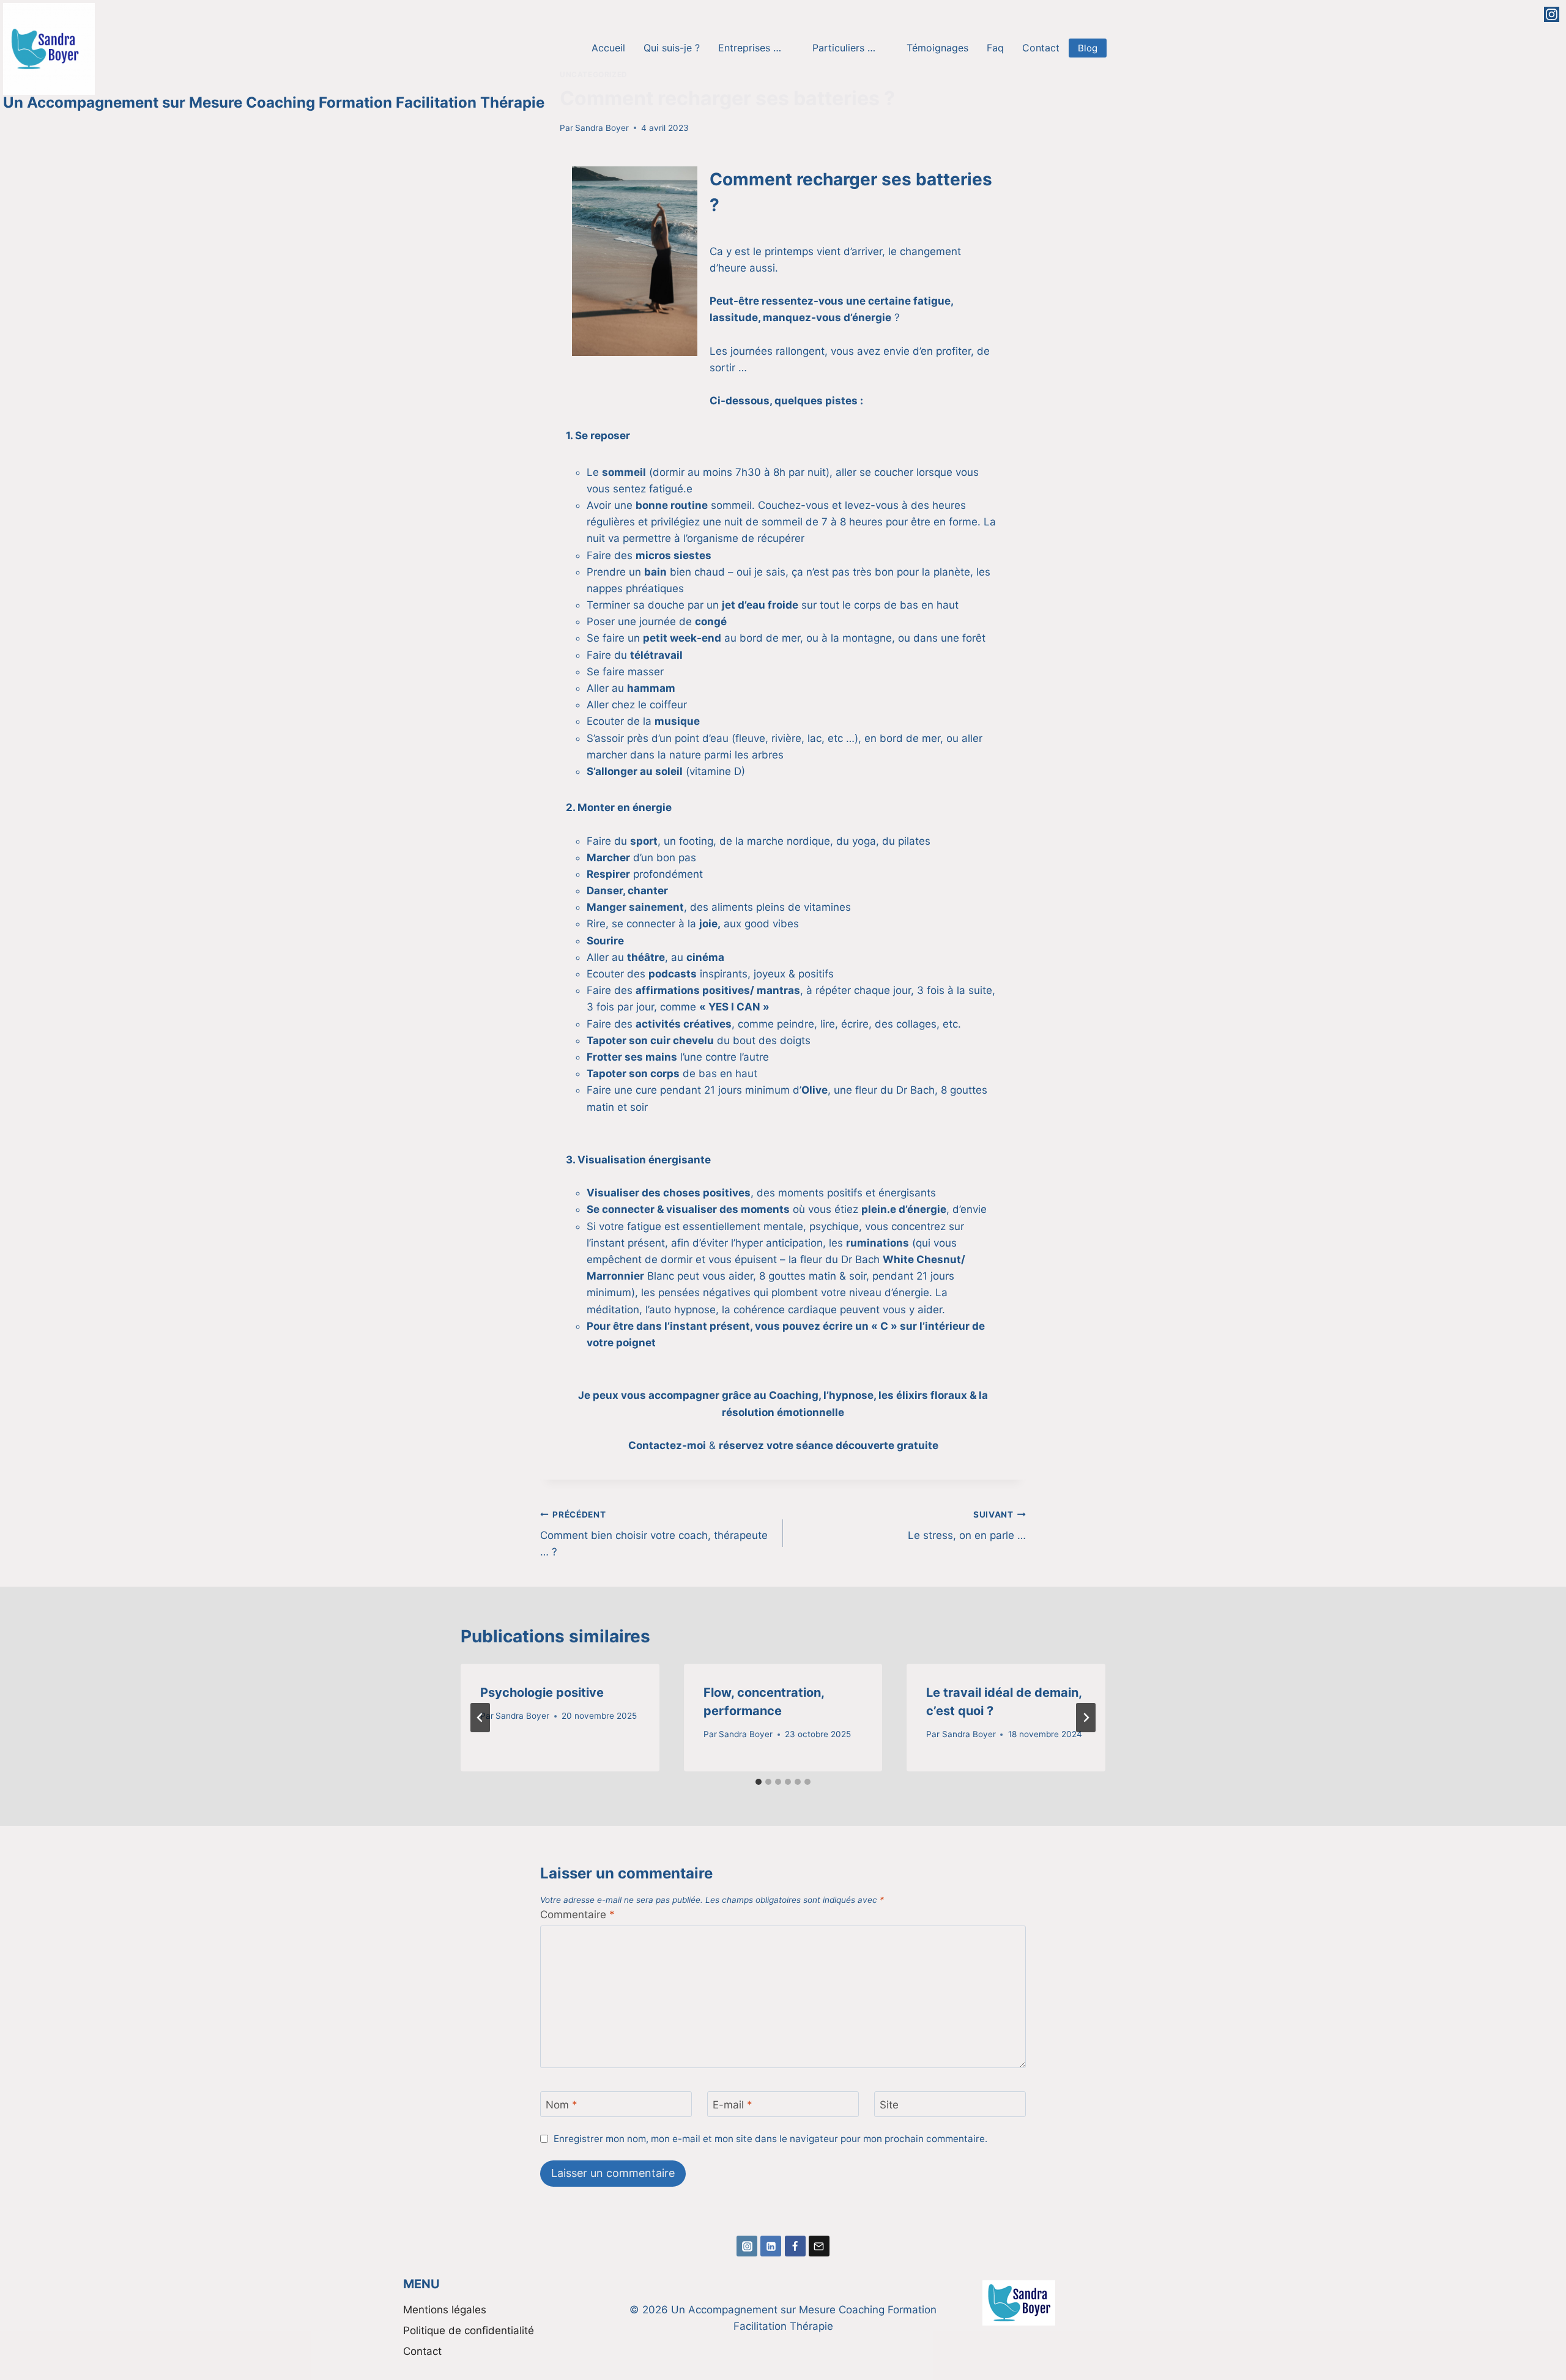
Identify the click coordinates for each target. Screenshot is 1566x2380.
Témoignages (937, 48)
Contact (1041, 48)
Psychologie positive (542, 1692)
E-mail (733, 2105)
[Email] (819, 2246)
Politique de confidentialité (469, 2330)
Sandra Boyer (602, 128)
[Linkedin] (771, 2246)
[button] (756, 48)
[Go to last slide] (480, 1718)
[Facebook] (795, 2246)
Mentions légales (445, 2310)
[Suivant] (1086, 1718)
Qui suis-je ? (672, 48)
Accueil (608, 48)
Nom (562, 2105)
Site (889, 2105)
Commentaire (577, 1915)
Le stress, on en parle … (967, 1526)
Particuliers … (844, 48)
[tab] (759, 1782)
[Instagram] (1552, 14)
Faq (995, 48)
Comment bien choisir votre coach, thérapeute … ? (654, 1534)
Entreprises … (750, 48)
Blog (1088, 48)
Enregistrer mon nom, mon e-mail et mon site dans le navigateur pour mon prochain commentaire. (770, 2139)
